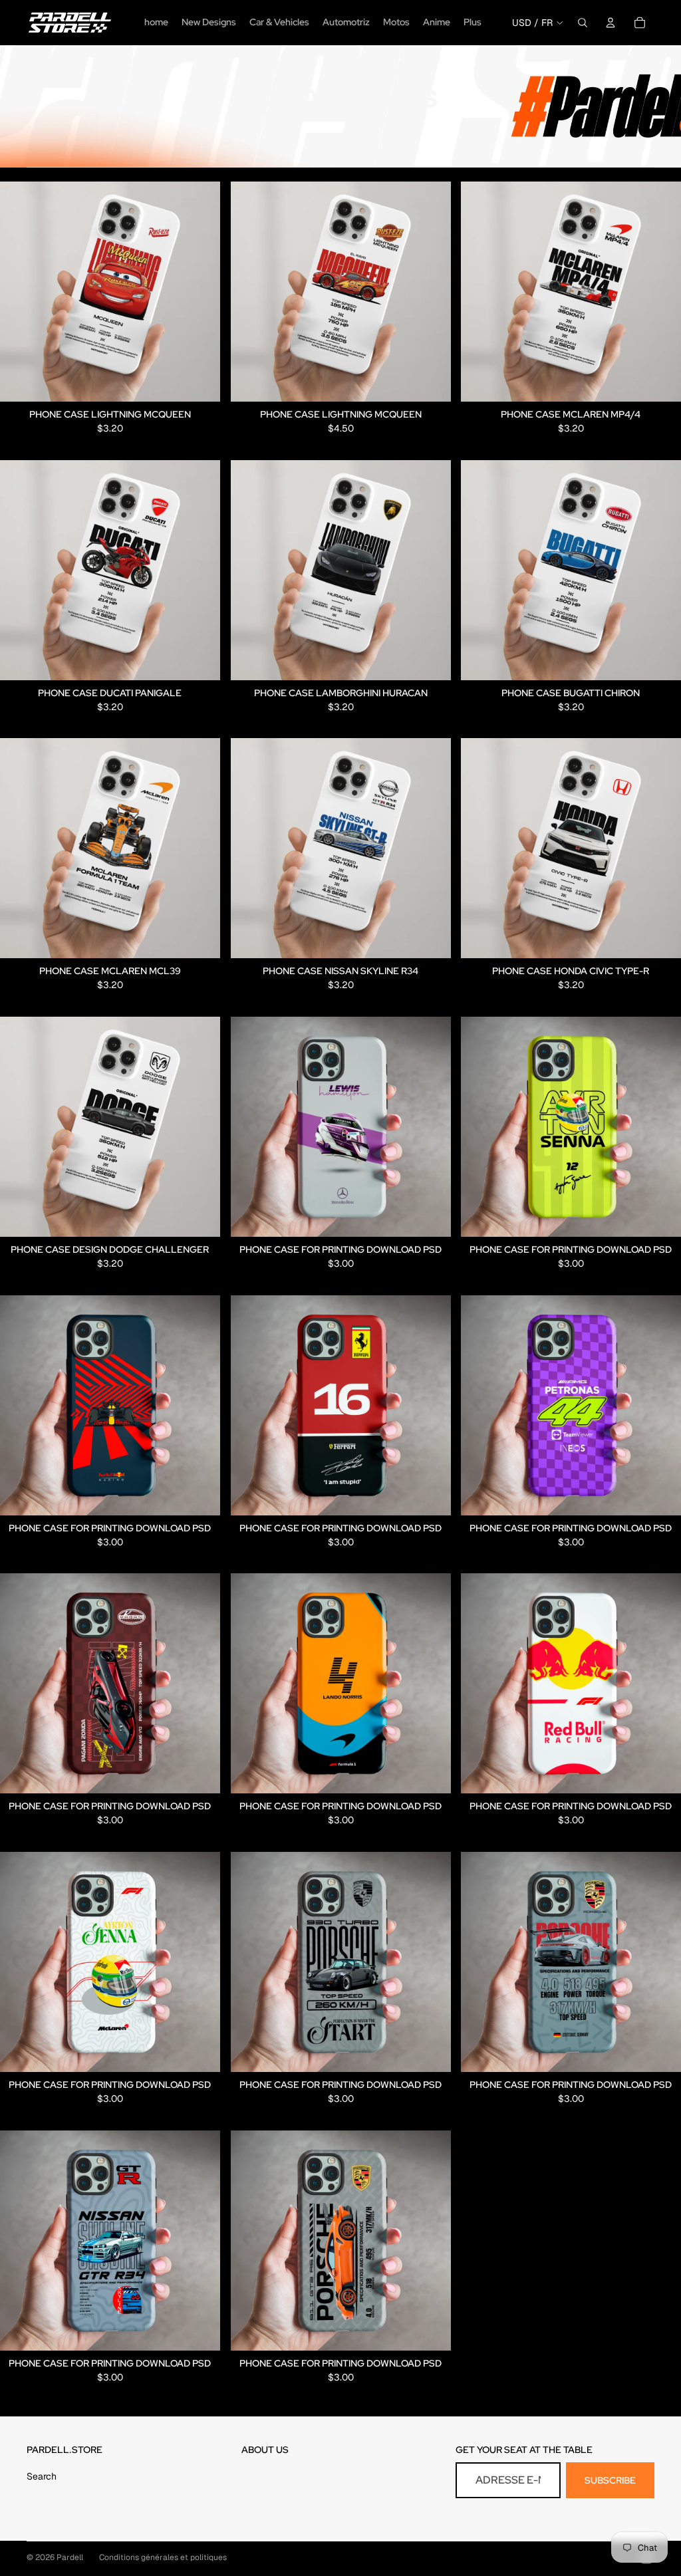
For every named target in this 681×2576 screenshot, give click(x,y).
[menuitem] (473, 23)
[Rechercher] (583, 23)
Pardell (70, 2557)
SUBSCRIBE (610, 2480)
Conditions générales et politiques (163, 2557)
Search (42, 2476)
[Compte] (611, 23)
